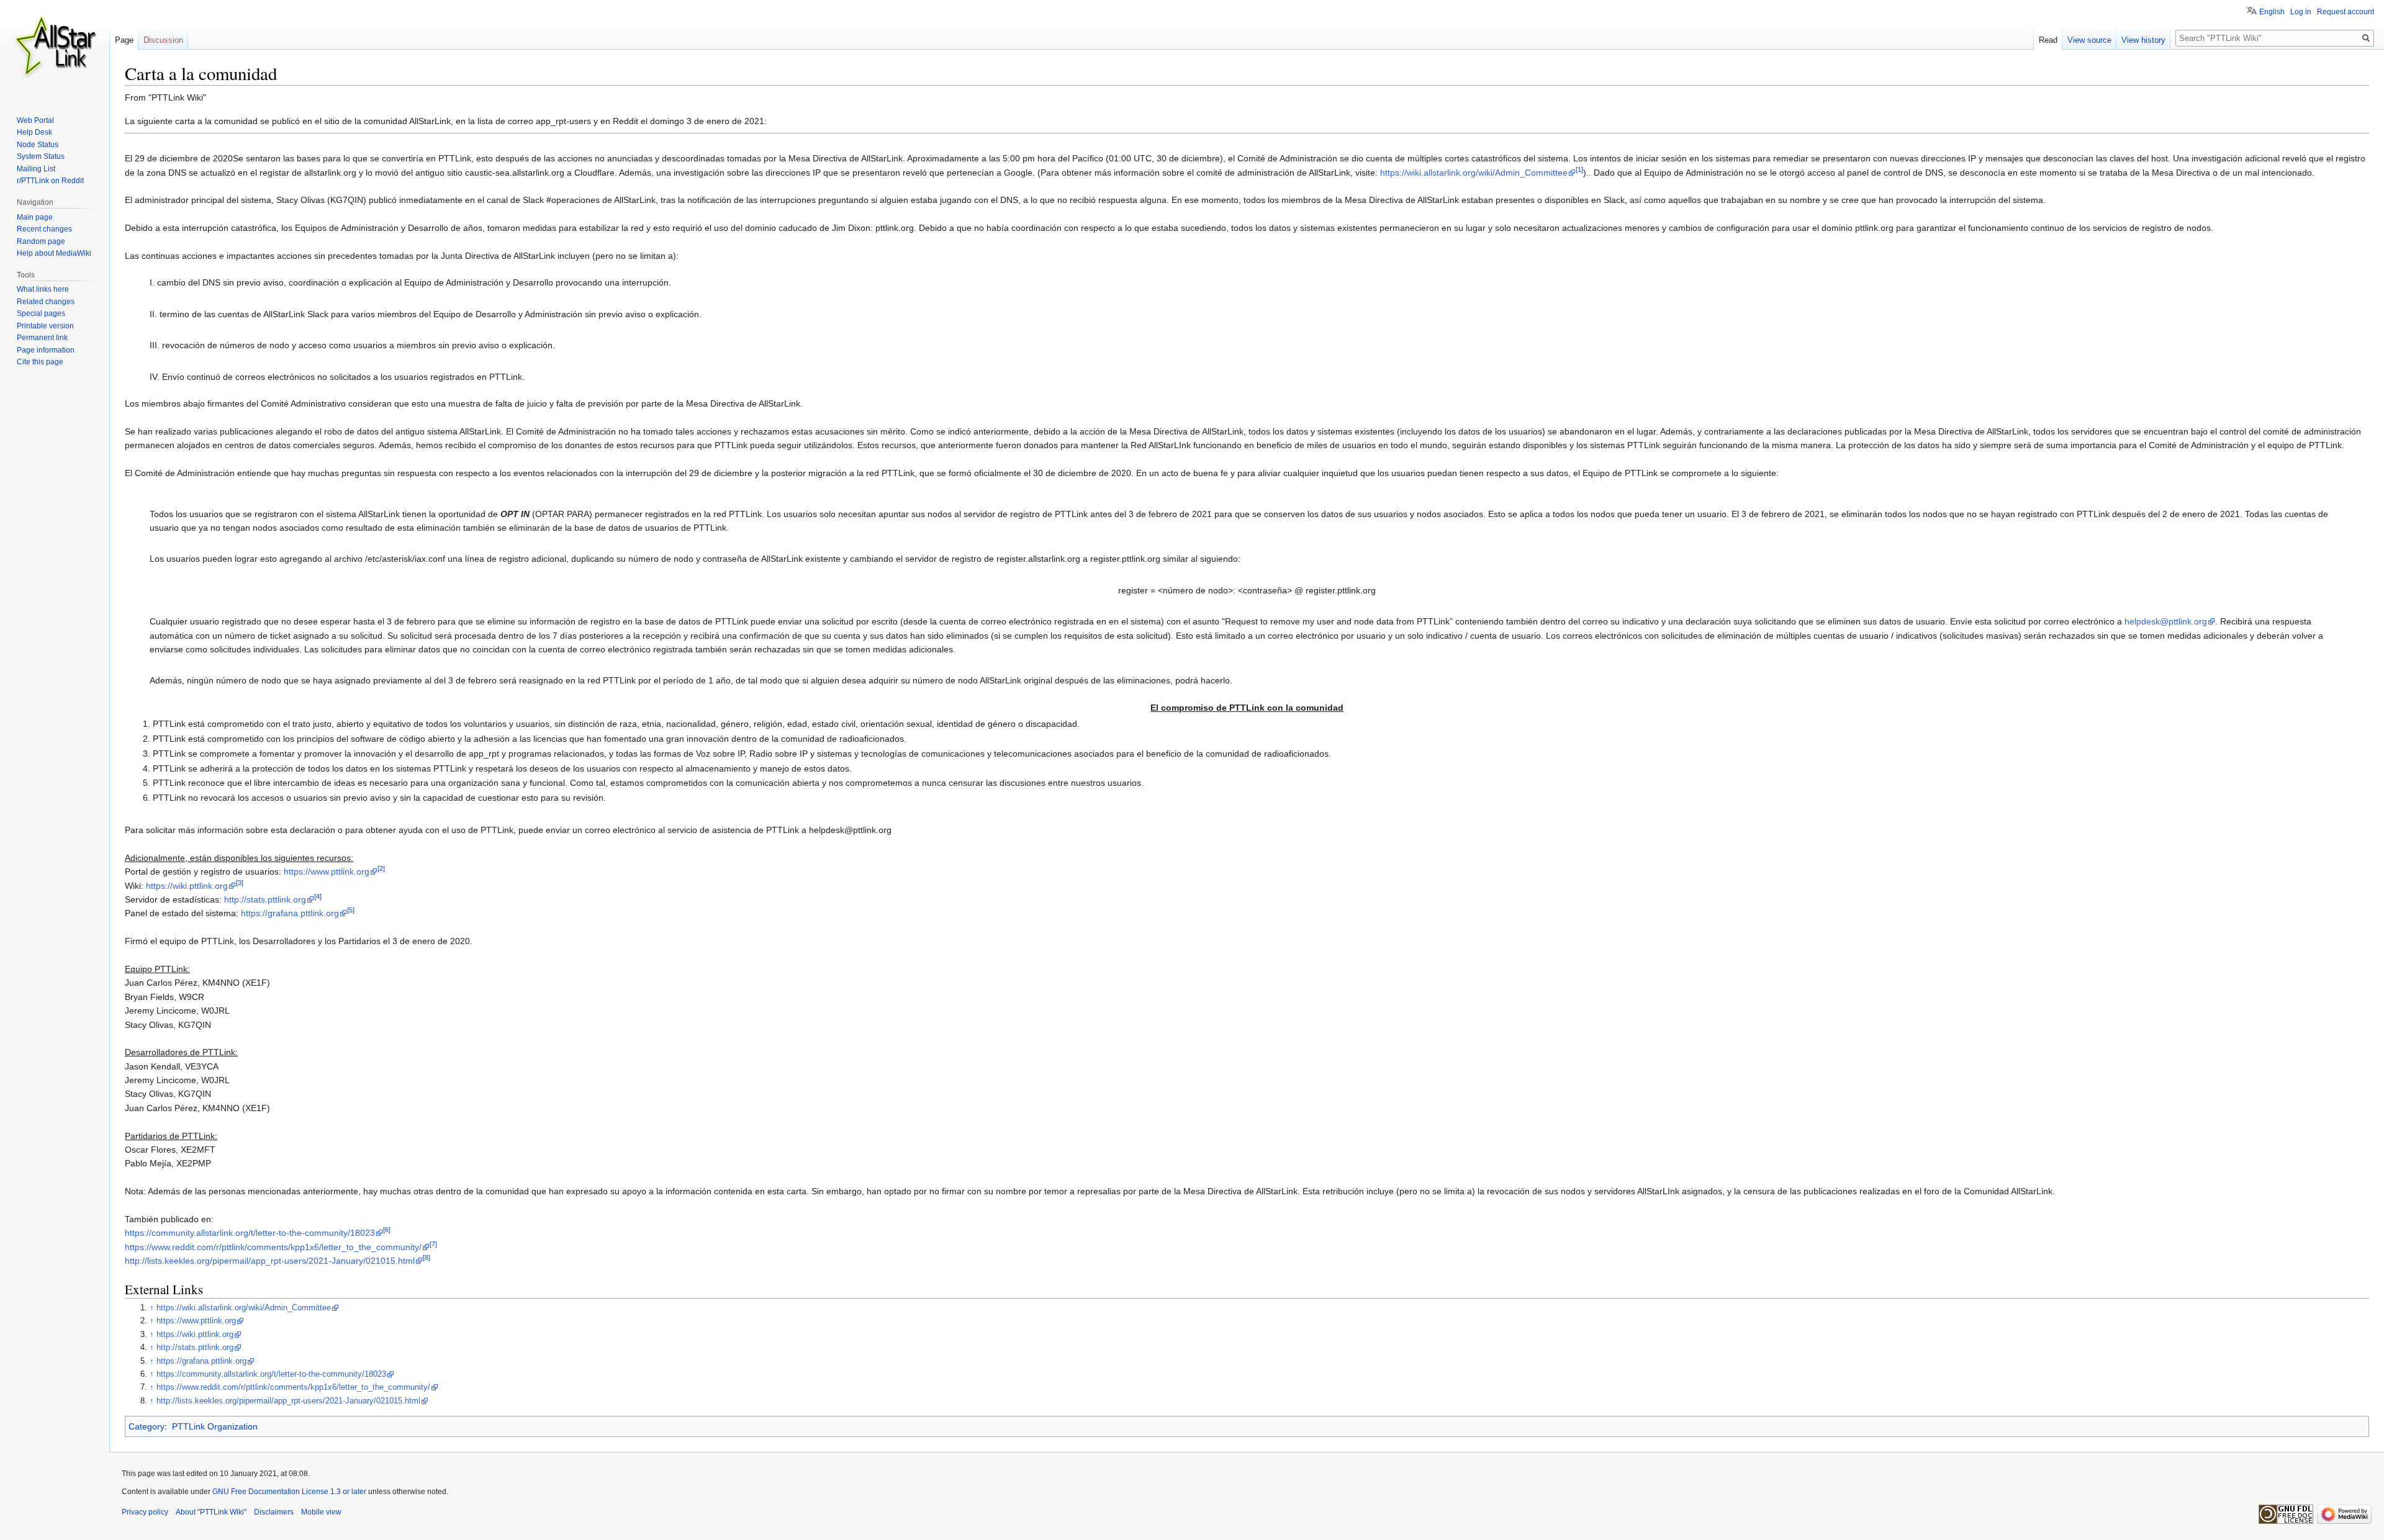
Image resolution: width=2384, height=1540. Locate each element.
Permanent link (42, 338)
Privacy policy (145, 1512)
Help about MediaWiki (54, 253)
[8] (427, 1258)
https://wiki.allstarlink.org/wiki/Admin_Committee (1474, 173)
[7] (433, 1244)
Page (124, 40)
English (2272, 12)
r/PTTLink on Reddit (50, 181)
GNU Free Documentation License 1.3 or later (289, 1492)
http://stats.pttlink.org (265, 899)
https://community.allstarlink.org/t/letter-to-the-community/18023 (250, 1233)
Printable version (45, 326)
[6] (387, 1230)
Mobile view (321, 1512)
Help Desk (34, 132)
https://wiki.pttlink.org (187, 886)
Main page (35, 217)
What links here (43, 289)
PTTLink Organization (215, 1426)
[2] (381, 869)
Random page (41, 241)
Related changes (46, 302)
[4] (318, 896)
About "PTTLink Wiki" (211, 1512)
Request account (2346, 12)
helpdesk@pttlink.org (2166, 621)
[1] (1579, 169)
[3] (240, 883)
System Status (41, 156)
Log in (2301, 12)
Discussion (163, 40)
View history (2143, 40)
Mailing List (36, 169)
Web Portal (35, 120)
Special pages (41, 313)
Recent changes (44, 229)
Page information (46, 350)
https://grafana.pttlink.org (290, 913)
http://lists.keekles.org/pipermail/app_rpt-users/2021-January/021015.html (270, 1261)
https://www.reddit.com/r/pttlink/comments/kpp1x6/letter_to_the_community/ (273, 1247)
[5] (351, 911)
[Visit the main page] (55, 50)
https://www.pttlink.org (327, 871)
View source (2089, 40)
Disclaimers (274, 1512)
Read (2048, 40)
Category (147, 1426)
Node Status (38, 145)
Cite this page (40, 362)
